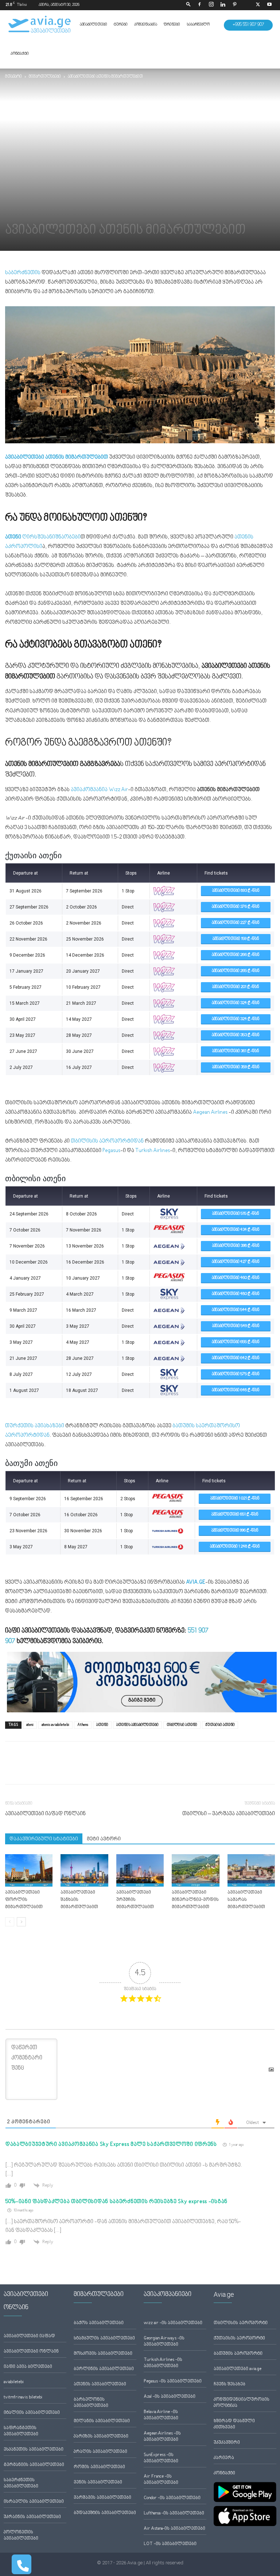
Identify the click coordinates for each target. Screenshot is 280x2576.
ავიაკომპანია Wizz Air (99, 790)
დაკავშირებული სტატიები (44, 1839)
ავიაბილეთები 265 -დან (236, 971)
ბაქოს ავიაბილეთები (99, 2323)
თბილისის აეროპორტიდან (107, 1141)
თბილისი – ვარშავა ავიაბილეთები (229, 1814)
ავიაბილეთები (94, 25)
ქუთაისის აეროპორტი (239, 2338)
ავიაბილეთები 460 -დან (236, 1278)
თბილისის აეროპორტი (241, 2323)
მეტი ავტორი (104, 1839)
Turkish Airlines (153, 1151)
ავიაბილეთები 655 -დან (236, 1342)
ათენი (102, 1725)
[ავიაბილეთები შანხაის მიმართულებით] (84, 1871)
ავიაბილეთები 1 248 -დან (235, 1547)
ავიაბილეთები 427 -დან (236, 1262)
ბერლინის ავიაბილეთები (104, 2369)
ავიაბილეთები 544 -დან (236, 1310)
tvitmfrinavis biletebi (23, 2398)
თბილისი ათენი (182, 1725)
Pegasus (111, 1151)
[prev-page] (10, 1922)
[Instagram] (211, 5)
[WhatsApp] (46, 1769)
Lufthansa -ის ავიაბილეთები (174, 2513)
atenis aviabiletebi (55, 1725)
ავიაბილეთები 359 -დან (236, 1067)
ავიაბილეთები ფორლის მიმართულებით (24, 1900)
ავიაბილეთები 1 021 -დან (235, 1499)
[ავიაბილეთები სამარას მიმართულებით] (251, 1871)
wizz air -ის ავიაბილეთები (173, 2323)
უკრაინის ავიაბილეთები (32, 2517)
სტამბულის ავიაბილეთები (104, 2338)
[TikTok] (246, 5)
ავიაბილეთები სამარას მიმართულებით (246, 1900)
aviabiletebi (14, 2382)
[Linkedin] (223, 5)
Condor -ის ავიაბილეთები (172, 2498)
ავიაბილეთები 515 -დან (236, 1214)
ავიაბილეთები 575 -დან (236, 1374)
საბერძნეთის (23, 273)
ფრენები (172, 25)
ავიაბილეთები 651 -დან (235, 1515)
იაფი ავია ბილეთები (28, 2367)
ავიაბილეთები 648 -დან (236, 1390)
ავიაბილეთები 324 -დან (236, 1003)
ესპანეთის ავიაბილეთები (34, 2450)
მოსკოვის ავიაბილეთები (103, 2354)
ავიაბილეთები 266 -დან (236, 955)
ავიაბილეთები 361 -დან (236, 1051)
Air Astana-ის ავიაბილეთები (174, 2529)
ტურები (121, 25)
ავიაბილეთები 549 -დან (236, 1326)
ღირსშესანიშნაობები (43, 537)
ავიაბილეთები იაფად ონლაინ (45, 1814)
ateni (30, 1725)
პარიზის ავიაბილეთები (101, 2437)
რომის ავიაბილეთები (99, 2467)
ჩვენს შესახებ (230, 2384)
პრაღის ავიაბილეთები (100, 2452)
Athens (83, 1725)
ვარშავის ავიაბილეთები (102, 2498)
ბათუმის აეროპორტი (238, 2354)
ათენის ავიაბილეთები (137, 1725)
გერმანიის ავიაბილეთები (34, 2465)
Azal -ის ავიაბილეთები (170, 2397)
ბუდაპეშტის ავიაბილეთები (105, 2513)
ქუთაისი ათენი (220, 1725)
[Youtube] (269, 5)
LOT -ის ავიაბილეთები (170, 2544)
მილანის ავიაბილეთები (102, 2421)
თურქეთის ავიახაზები (35, 1426)
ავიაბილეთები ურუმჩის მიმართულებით (135, 1900)
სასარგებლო (198, 25)
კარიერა (224, 2458)
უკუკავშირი (227, 2443)
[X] (258, 5)
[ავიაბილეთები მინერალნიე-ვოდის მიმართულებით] (195, 1871)
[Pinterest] (234, 5)
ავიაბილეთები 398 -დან (236, 1246)
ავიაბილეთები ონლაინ (31, 2352)
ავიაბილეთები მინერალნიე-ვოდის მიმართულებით (195, 1900)
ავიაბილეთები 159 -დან (236, 939)
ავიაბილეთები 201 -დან (236, 987)
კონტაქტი (20, 54)
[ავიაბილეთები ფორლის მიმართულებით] (29, 1871)
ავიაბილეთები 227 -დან (236, 923)
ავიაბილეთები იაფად (29, 2336)
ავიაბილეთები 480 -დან (236, 1294)
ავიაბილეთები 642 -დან (236, 1358)
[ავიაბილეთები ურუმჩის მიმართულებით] (140, 1871)
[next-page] (21, 1922)
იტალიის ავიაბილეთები (32, 2413)
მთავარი (13, 77)
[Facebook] (199, 5)
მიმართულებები (45, 77)
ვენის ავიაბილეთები (98, 2482)
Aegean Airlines (210, 1112)
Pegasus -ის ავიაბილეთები (173, 2382)
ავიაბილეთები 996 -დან (235, 1531)
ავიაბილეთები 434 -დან (236, 1230)
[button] (188, 5)
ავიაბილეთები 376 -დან (236, 907)
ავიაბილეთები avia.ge (238, 2369)
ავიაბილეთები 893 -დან (236, 891)
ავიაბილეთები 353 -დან (236, 1035)
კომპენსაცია (146, 25)
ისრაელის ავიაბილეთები (34, 2502)
